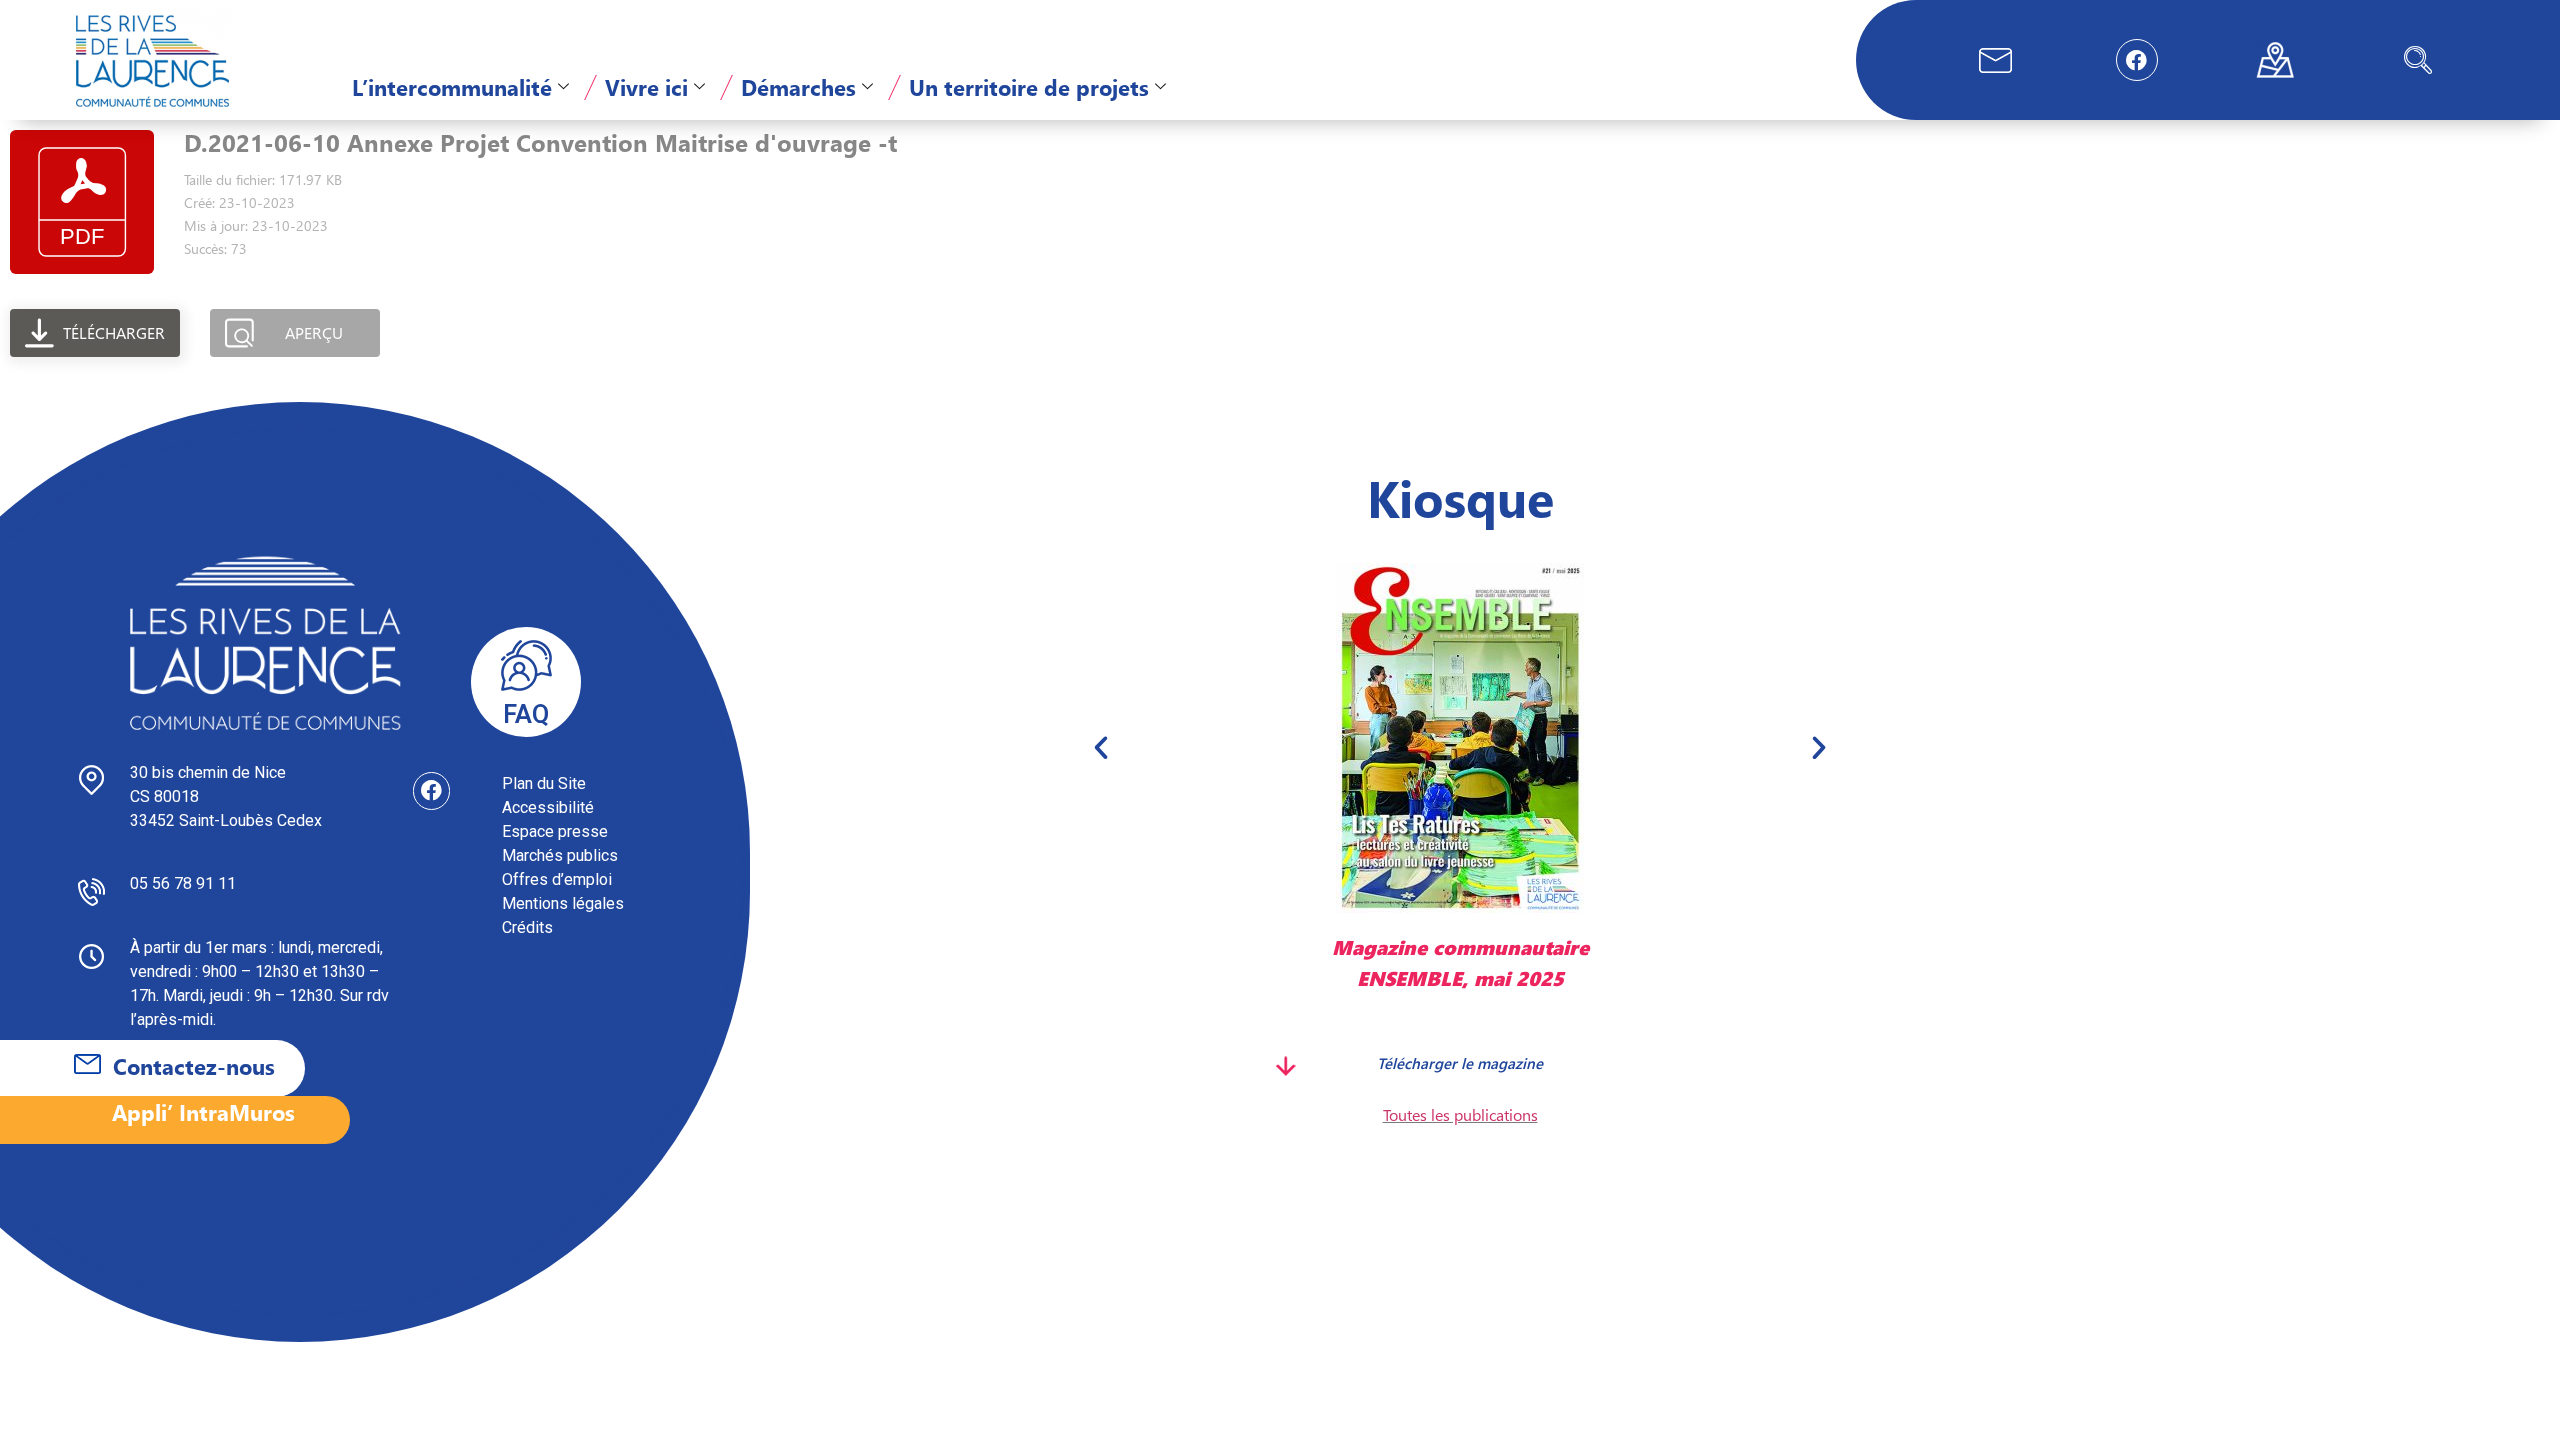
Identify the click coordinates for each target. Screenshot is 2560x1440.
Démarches (798, 87)
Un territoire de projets (1029, 87)
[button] (2418, 60)
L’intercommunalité (452, 87)
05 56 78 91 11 (183, 883)
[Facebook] (2137, 60)
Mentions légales (563, 903)
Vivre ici (646, 87)
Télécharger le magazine (1460, 1062)
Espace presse (555, 831)
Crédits (527, 927)
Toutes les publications (1460, 1114)
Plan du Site (544, 783)
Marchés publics (560, 855)
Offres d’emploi (557, 879)
